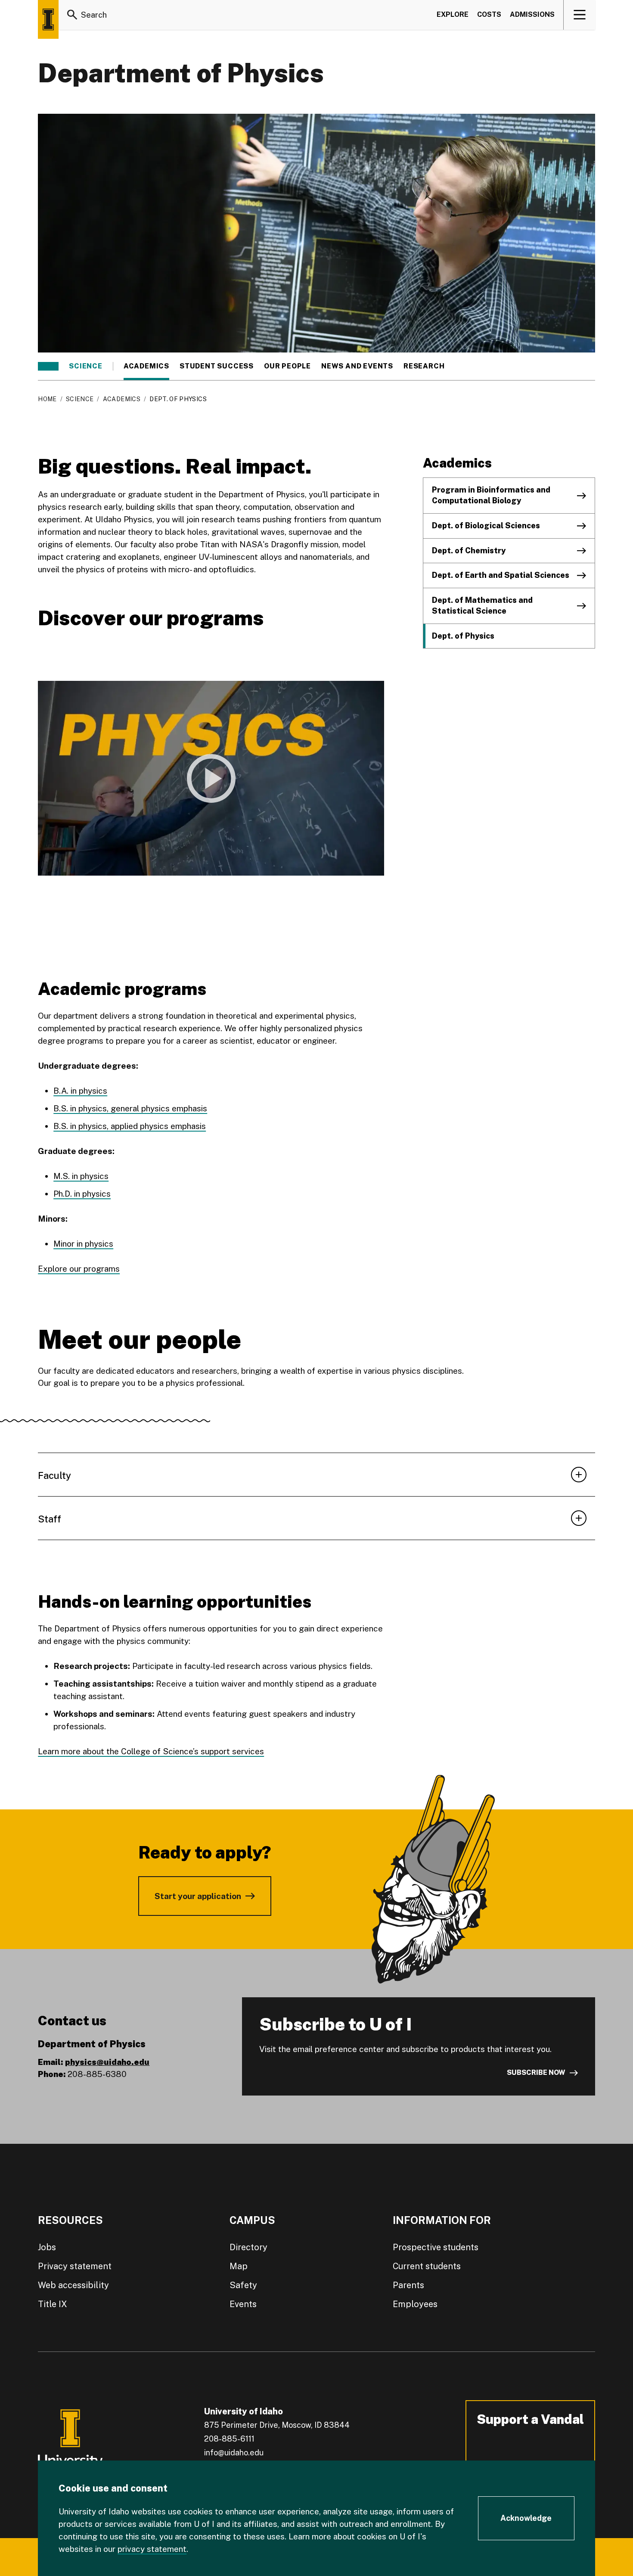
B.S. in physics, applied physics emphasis (130, 1126)
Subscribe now (536, 2072)
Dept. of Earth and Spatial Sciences (501, 575)
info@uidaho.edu (234, 2453)
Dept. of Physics (463, 636)
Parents (408, 2285)
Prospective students (436, 2247)
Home (47, 399)
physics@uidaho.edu (107, 2062)
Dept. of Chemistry (469, 550)
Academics (146, 366)
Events (243, 2304)
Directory (248, 2247)
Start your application (198, 1896)
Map (239, 2266)
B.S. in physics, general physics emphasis (130, 1108)
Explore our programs (79, 1269)
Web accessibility (73, 2285)
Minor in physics (83, 1244)
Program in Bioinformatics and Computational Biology (491, 495)
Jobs (47, 2247)
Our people (287, 366)
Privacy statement (75, 2266)
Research (424, 366)
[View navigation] (580, 15)
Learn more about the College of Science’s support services (151, 1751)
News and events (357, 366)
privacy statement (152, 2549)
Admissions (532, 14)
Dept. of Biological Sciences (486, 525)
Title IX (53, 2304)
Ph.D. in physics (82, 1194)
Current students (427, 2266)
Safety (243, 2285)
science (86, 366)
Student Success (217, 366)
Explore (453, 14)
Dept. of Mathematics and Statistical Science (482, 605)
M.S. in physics (81, 1176)
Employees (415, 2304)
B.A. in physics (80, 1091)
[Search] (72, 15)
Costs (489, 14)
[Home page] (48, 19)
